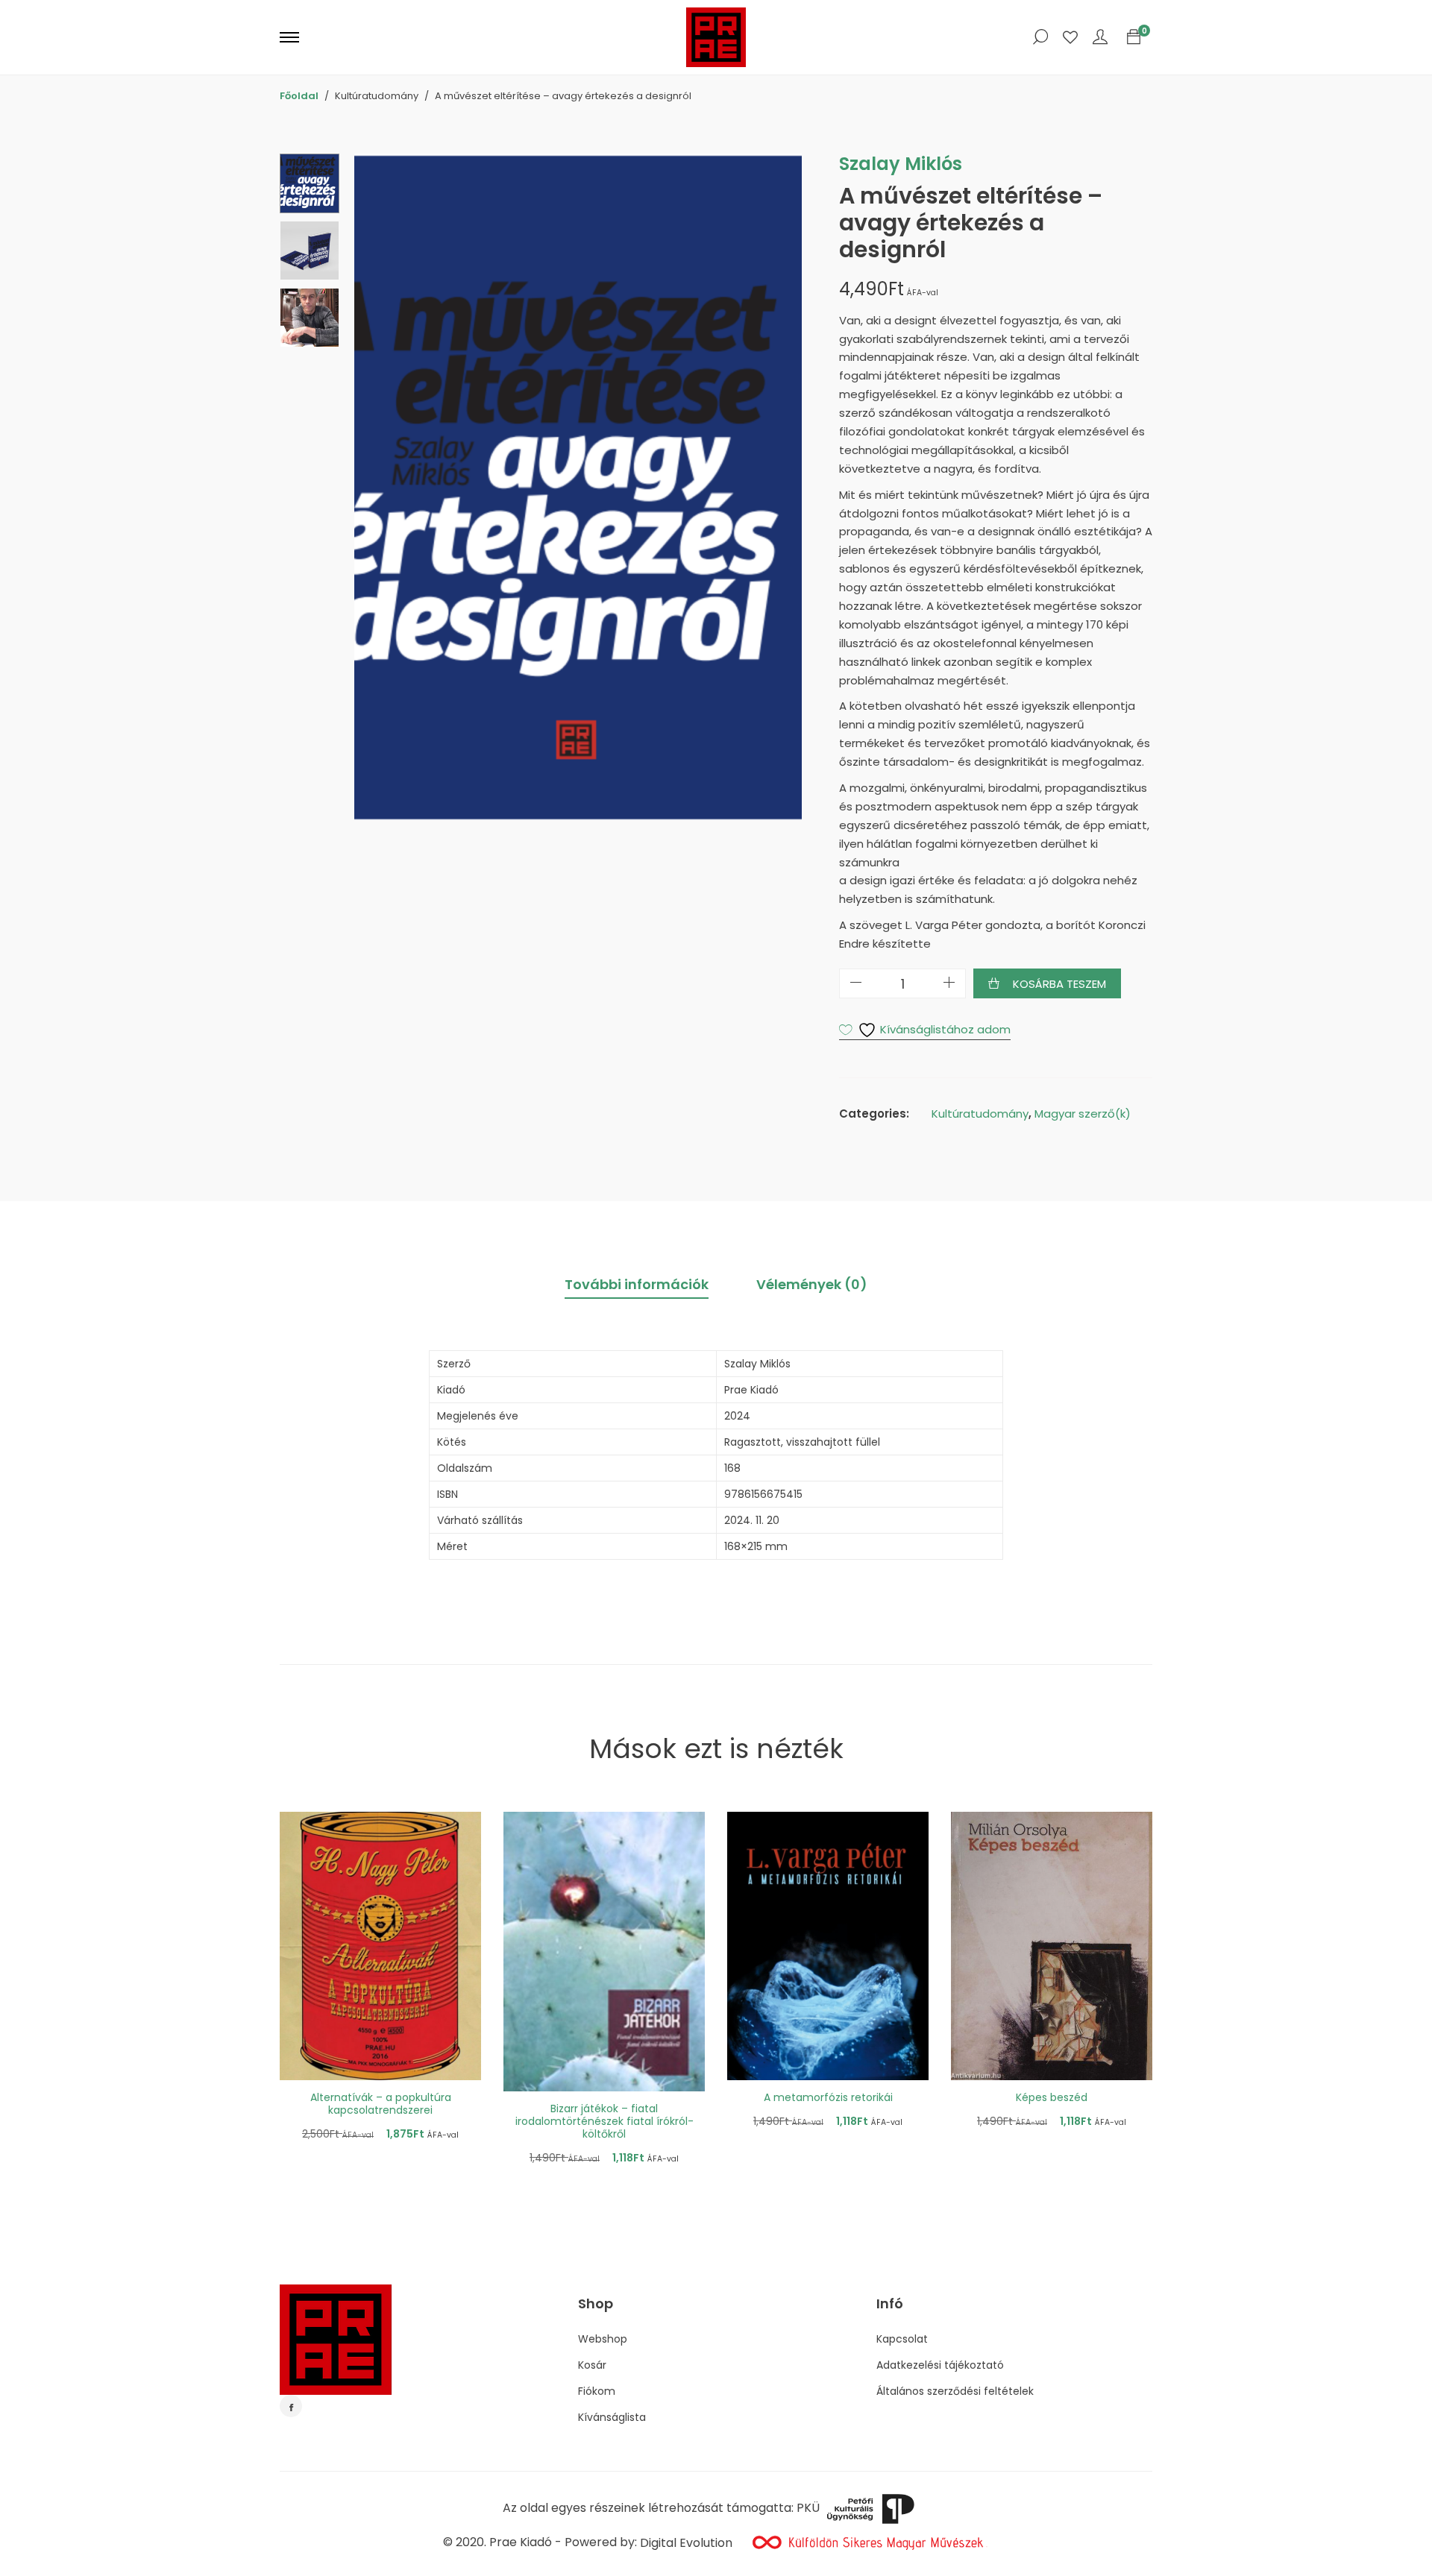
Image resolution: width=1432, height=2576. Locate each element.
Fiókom (597, 2391)
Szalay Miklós (901, 164)
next (783, 487)
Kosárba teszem (1059, 984)
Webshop (603, 2339)
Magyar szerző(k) (1083, 1114)
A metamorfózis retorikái (828, 2097)
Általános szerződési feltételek (955, 2391)
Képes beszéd (1052, 2097)
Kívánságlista (612, 2417)
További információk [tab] (637, 1284)
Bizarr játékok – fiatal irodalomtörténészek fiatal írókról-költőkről (604, 2121)
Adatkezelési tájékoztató (940, 2365)
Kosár (592, 2365)
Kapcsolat (902, 2339)
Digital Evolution (686, 2543)
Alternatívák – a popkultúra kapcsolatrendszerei (381, 2104)
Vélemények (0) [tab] (812, 1284)
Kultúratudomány (980, 1114)
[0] (1134, 37)
